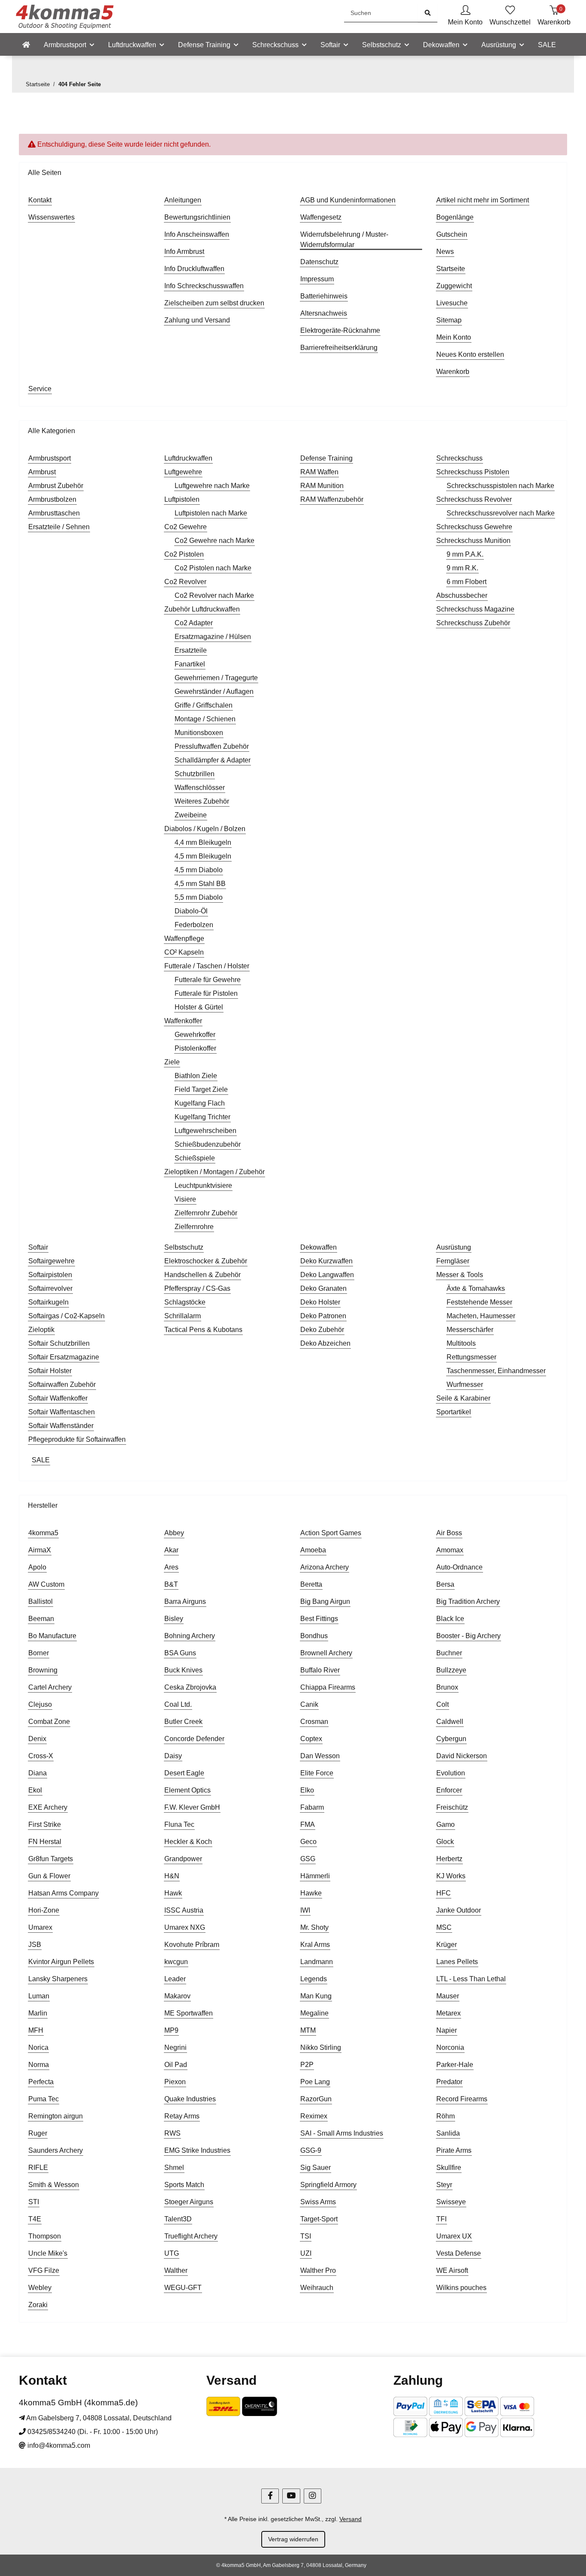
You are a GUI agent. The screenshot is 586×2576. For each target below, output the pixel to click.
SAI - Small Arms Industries (342, 2133)
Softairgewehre (51, 1261)
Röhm (446, 2116)
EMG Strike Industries (197, 2150)
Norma (39, 2065)
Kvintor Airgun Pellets (61, 1962)
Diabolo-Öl (191, 911)
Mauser (448, 1996)
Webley (40, 2288)
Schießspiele (195, 1158)
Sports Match (184, 2185)
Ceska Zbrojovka (190, 1687)
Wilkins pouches (461, 2288)
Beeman (41, 1619)
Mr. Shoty (314, 1927)
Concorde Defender (194, 1739)
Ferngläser (453, 1261)
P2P (307, 2065)
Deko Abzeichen (325, 1343)
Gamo (446, 1824)
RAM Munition (322, 486)
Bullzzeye (451, 1670)
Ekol (35, 1790)
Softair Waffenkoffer (58, 1398)
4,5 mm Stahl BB (200, 884)
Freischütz (452, 1807)
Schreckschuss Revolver (474, 499)
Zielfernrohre (194, 1227)
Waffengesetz (321, 217)
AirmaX (40, 1550)
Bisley (174, 1619)
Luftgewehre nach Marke (212, 486)
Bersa (445, 1584)
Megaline (314, 2013)
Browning (43, 1670)
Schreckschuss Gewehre (474, 527)
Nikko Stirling (321, 2047)
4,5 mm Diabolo (199, 870)
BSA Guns (180, 1653)
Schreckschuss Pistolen (473, 472)
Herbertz (449, 1859)
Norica (38, 2047)
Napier (447, 2030)
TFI (441, 2219)
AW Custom (46, 1584)
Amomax (450, 1550)
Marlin (38, 2013)
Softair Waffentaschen (62, 1412)
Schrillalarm (183, 1316)
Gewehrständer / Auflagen (214, 691)
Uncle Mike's (48, 2253)
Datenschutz (319, 262)
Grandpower (183, 1859)
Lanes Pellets (457, 1962)
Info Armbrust (184, 252)
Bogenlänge (455, 217)
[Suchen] (428, 13)
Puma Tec (44, 2099)
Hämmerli (315, 1876)
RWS (172, 2133)
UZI (306, 2253)
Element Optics (187, 1790)
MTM (308, 2030)
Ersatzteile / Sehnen (59, 527)
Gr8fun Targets (51, 1859)
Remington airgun (56, 2116)
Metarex (449, 2013)
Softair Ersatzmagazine (64, 1357)
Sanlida (448, 2133)
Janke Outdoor (459, 1910)
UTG (172, 2253)
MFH (36, 2030)
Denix (37, 1739)
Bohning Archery (190, 1636)
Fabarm (312, 1807)
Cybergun (451, 1739)
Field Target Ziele (201, 1089)
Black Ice (450, 1619)
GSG (308, 1859)
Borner (39, 1653)
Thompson (45, 2236)
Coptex (311, 1739)
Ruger (38, 2133)
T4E (35, 2219)
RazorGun (316, 2099)
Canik (309, 1704)
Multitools (461, 1343)
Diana (38, 1773)
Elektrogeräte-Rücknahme (340, 330)
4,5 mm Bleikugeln (203, 856)
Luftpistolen (182, 499)
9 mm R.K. (462, 568)
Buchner (449, 1653)
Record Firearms (462, 2099)
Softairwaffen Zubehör (62, 1384)
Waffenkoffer (183, 1021)
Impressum (317, 279)
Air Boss (449, 1533)
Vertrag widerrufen (293, 2539)
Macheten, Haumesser (481, 1316)
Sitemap (449, 320)
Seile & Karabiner (463, 1398)
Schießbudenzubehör (208, 1144)
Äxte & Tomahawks (476, 1288)
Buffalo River (320, 1670)
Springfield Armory (328, 2185)
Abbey (174, 1533)
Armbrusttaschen (54, 513)
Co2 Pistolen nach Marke (213, 568)
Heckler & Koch (188, 1842)
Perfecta (41, 2082)
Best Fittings (319, 1619)
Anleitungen (183, 200)
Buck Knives (183, 1670)
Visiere (185, 1199)
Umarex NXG (185, 1927)
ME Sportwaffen (189, 2013)
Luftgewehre (183, 472)
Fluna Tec (179, 1824)
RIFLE (38, 2168)
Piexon (175, 2082)
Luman (39, 1996)
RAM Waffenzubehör (332, 499)
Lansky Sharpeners (58, 1979)
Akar (171, 1550)
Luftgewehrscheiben (205, 1131)
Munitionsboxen (199, 733)
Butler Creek (183, 1722)
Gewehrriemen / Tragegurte (216, 678)
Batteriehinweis (324, 296)
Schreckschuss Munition (473, 541)
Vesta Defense (459, 2253)
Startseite (451, 269)
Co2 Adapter (194, 623)
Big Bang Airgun (325, 1601)
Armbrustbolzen (52, 499)
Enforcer (449, 1790)
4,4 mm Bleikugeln (203, 842)
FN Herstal (45, 1842)
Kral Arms (315, 1945)
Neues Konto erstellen (470, 354)
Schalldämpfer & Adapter (213, 760)
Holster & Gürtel (199, 1007)
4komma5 (43, 1533)
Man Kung (316, 1996)
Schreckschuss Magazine (475, 609)
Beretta (311, 1584)
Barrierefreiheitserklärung (339, 348)
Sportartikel (454, 1412)
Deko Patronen (323, 1316)
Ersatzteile (191, 650)
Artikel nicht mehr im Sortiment (483, 200)
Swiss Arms (318, 2202)
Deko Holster (320, 1302)
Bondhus (314, 1636)
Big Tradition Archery (468, 1601)
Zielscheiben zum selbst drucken (214, 303)
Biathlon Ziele (196, 1076)
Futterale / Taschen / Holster (207, 966)
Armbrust (42, 472)
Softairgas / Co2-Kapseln (66, 1316)
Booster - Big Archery (468, 1636)
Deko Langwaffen (327, 1275)
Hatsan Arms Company (63, 1893)
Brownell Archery (326, 1653)
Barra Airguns (185, 1601)
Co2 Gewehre (186, 527)
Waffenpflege (184, 939)
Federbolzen (194, 925)
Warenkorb (453, 372)
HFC (444, 1893)
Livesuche (452, 303)
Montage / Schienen (205, 719)
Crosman (314, 1722)
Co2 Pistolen (184, 554)
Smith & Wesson (54, 2185)
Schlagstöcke (185, 1302)
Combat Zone (49, 1722)
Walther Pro (318, 2270)
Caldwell (450, 1722)
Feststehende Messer (479, 1302)
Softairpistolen (50, 1275)
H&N (172, 1876)
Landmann (317, 1962)
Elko (307, 1790)
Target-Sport (319, 2219)
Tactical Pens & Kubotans (203, 1330)
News (445, 252)
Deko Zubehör (322, 1330)
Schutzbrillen (195, 774)
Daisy (173, 1756)
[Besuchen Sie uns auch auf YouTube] (291, 2496)
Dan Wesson (320, 1756)
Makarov (177, 1996)
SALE (41, 1460)
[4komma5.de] (26, 45)
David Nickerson (462, 1756)
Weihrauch (317, 2288)
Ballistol (41, 1601)
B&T (171, 1584)
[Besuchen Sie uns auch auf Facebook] (270, 2496)
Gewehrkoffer (195, 1035)
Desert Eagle (184, 1773)
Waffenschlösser (200, 788)
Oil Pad (176, 2065)
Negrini (175, 2047)
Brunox (447, 1687)
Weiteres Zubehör (202, 801)
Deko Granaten (323, 1288)
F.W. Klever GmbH (192, 1807)
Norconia (450, 2047)
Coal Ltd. (178, 1704)
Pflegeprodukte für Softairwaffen (77, 1439)
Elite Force (317, 1773)
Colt (443, 1704)
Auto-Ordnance (459, 1567)
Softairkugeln (48, 1302)
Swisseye (451, 2202)
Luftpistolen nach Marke (211, 513)
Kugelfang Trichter (202, 1117)
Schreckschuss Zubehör (473, 623)
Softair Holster (50, 1371)
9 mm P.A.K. (465, 554)
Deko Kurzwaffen (326, 1261)
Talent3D (178, 2219)
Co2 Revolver (185, 582)
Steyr (444, 2185)
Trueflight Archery (191, 2236)
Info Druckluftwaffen (194, 269)
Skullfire (449, 2168)
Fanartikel (190, 664)
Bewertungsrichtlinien (197, 217)
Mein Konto (454, 337)
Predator (449, 2082)
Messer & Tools (460, 1275)
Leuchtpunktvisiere (203, 1186)
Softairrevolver (50, 1288)
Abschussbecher (462, 595)
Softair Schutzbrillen (59, 1343)
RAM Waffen (319, 472)
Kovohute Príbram (192, 1945)
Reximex (314, 2116)
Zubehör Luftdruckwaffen (202, 609)
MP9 (171, 2030)
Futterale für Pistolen (206, 993)
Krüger (447, 1945)
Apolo (37, 1567)
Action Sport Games (331, 1533)
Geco (308, 1842)
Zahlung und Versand (197, 320)
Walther (176, 2270)
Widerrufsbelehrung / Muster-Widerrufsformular (344, 240)
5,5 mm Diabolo (199, 897)
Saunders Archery (56, 2150)
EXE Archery (48, 1807)
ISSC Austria (184, 1910)
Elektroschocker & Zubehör (206, 1261)
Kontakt (40, 200)
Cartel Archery (50, 1687)
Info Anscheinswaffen (197, 234)
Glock (445, 1842)
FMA (308, 1824)
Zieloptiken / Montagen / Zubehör (214, 1172)
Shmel (174, 2168)
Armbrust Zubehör (56, 486)
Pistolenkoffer (195, 1048)
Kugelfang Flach (200, 1103)
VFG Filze (44, 2270)
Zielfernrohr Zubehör (206, 1213)
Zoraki (38, 2305)
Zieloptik (41, 1330)
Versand (350, 2519)
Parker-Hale (455, 2065)
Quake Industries (190, 2099)
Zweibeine (191, 815)
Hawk (173, 1893)
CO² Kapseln (184, 952)
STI (34, 2202)
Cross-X (41, 1756)
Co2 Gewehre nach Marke (214, 541)
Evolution (451, 1773)
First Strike (45, 1824)
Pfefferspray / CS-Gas (197, 1288)
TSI (306, 2236)
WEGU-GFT (183, 2288)
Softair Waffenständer (61, 1426)
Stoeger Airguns (189, 2202)
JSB (35, 1945)
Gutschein (452, 234)
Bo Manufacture (52, 1636)
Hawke (311, 1893)
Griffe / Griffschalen (204, 705)
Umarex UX (454, 2236)
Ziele (172, 1062)
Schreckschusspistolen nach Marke (500, 486)
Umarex (40, 1927)
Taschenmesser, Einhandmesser (496, 1371)
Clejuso (40, 1704)
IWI (305, 1910)
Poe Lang (315, 2082)
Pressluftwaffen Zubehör (212, 746)
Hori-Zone (44, 1910)
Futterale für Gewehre (208, 980)
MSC (444, 1927)
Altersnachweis (324, 313)
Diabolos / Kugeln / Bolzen (205, 829)
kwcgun (176, 1962)
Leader (175, 1979)
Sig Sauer (316, 2168)
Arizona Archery (325, 1567)
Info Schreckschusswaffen (204, 286)
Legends (314, 1979)
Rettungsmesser (471, 1357)
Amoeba (313, 1550)
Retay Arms (182, 2116)
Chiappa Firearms (328, 1687)
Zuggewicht (454, 286)
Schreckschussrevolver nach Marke (501, 513)
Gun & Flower (49, 1876)
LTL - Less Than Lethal (471, 1979)
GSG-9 (311, 2150)
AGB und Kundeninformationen (348, 200)
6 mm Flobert (467, 582)
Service (40, 389)
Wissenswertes (51, 217)
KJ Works (451, 1876)
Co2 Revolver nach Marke (214, 595)
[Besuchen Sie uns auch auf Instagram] (313, 2496)
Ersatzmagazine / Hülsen (213, 637)
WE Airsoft (452, 2270)
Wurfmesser (465, 1384)
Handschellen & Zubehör (202, 1275)
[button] (465, 17)
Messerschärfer (470, 1330)
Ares (171, 1567)
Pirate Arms (454, 2150)
